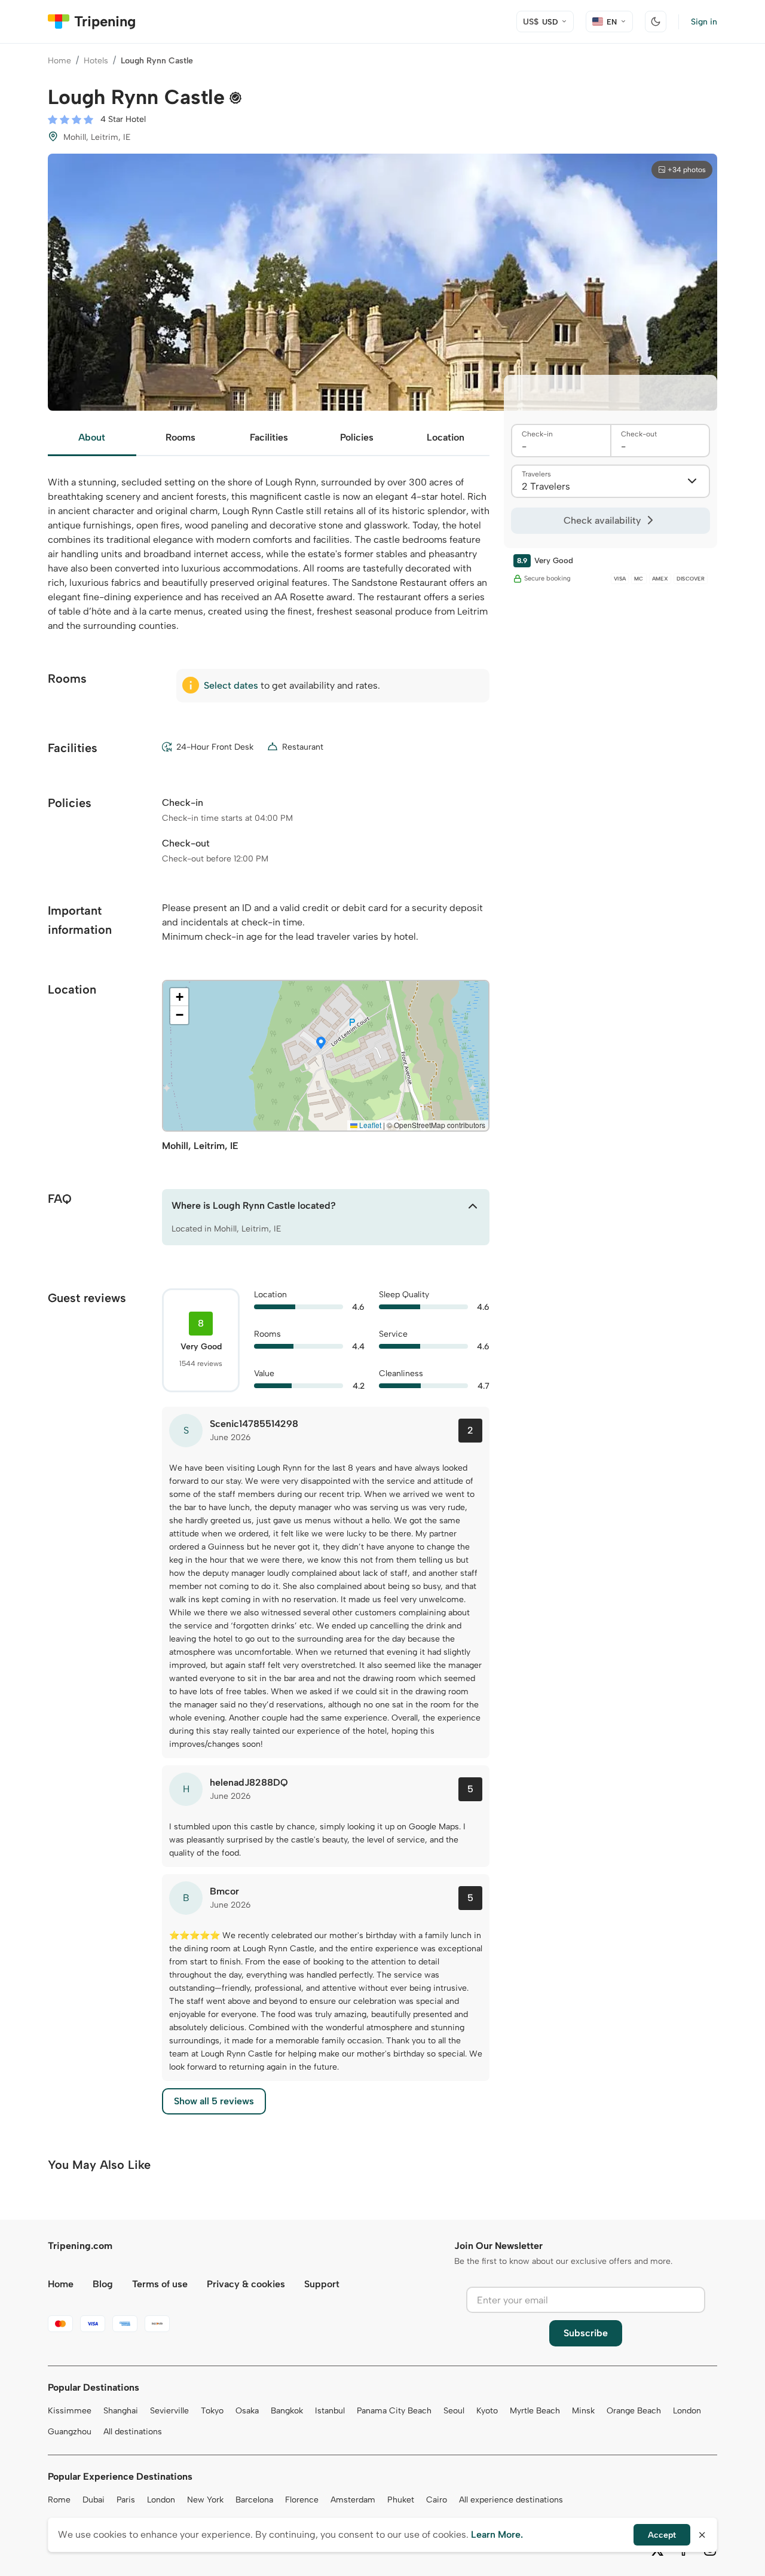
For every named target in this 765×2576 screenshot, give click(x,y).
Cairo (437, 2500)
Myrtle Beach (535, 2411)
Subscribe (586, 2333)
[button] (321, 1044)
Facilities (269, 437)
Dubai (94, 2500)
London (687, 2411)
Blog (103, 2284)
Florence (302, 2500)
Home (59, 61)
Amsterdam (353, 2500)
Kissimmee (70, 2411)
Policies (357, 437)
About (92, 437)
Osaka (247, 2411)
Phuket (401, 2500)
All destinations (133, 2432)
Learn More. (497, 2534)
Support (322, 2284)
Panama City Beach (394, 2411)
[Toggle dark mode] (656, 22)
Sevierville (169, 2411)
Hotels (96, 61)
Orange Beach (634, 2411)
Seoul (454, 2411)
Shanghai (121, 2411)
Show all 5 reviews (214, 2101)
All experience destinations (511, 2500)
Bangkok (287, 2411)
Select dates (231, 685)
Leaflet (369, 1125)
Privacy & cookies (246, 2284)
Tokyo (212, 2411)
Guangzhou (70, 2432)
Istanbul (330, 2411)
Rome (59, 2500)
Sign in (704, 22)
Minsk (583, 2411)
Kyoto (487, 2411)
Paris (126, 2500)
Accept (662, 2535)
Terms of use (160, 2284)
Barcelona (254, 2500)
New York (205, 2500)
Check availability (602, 520)
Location (446, 437)
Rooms (180, 437)
